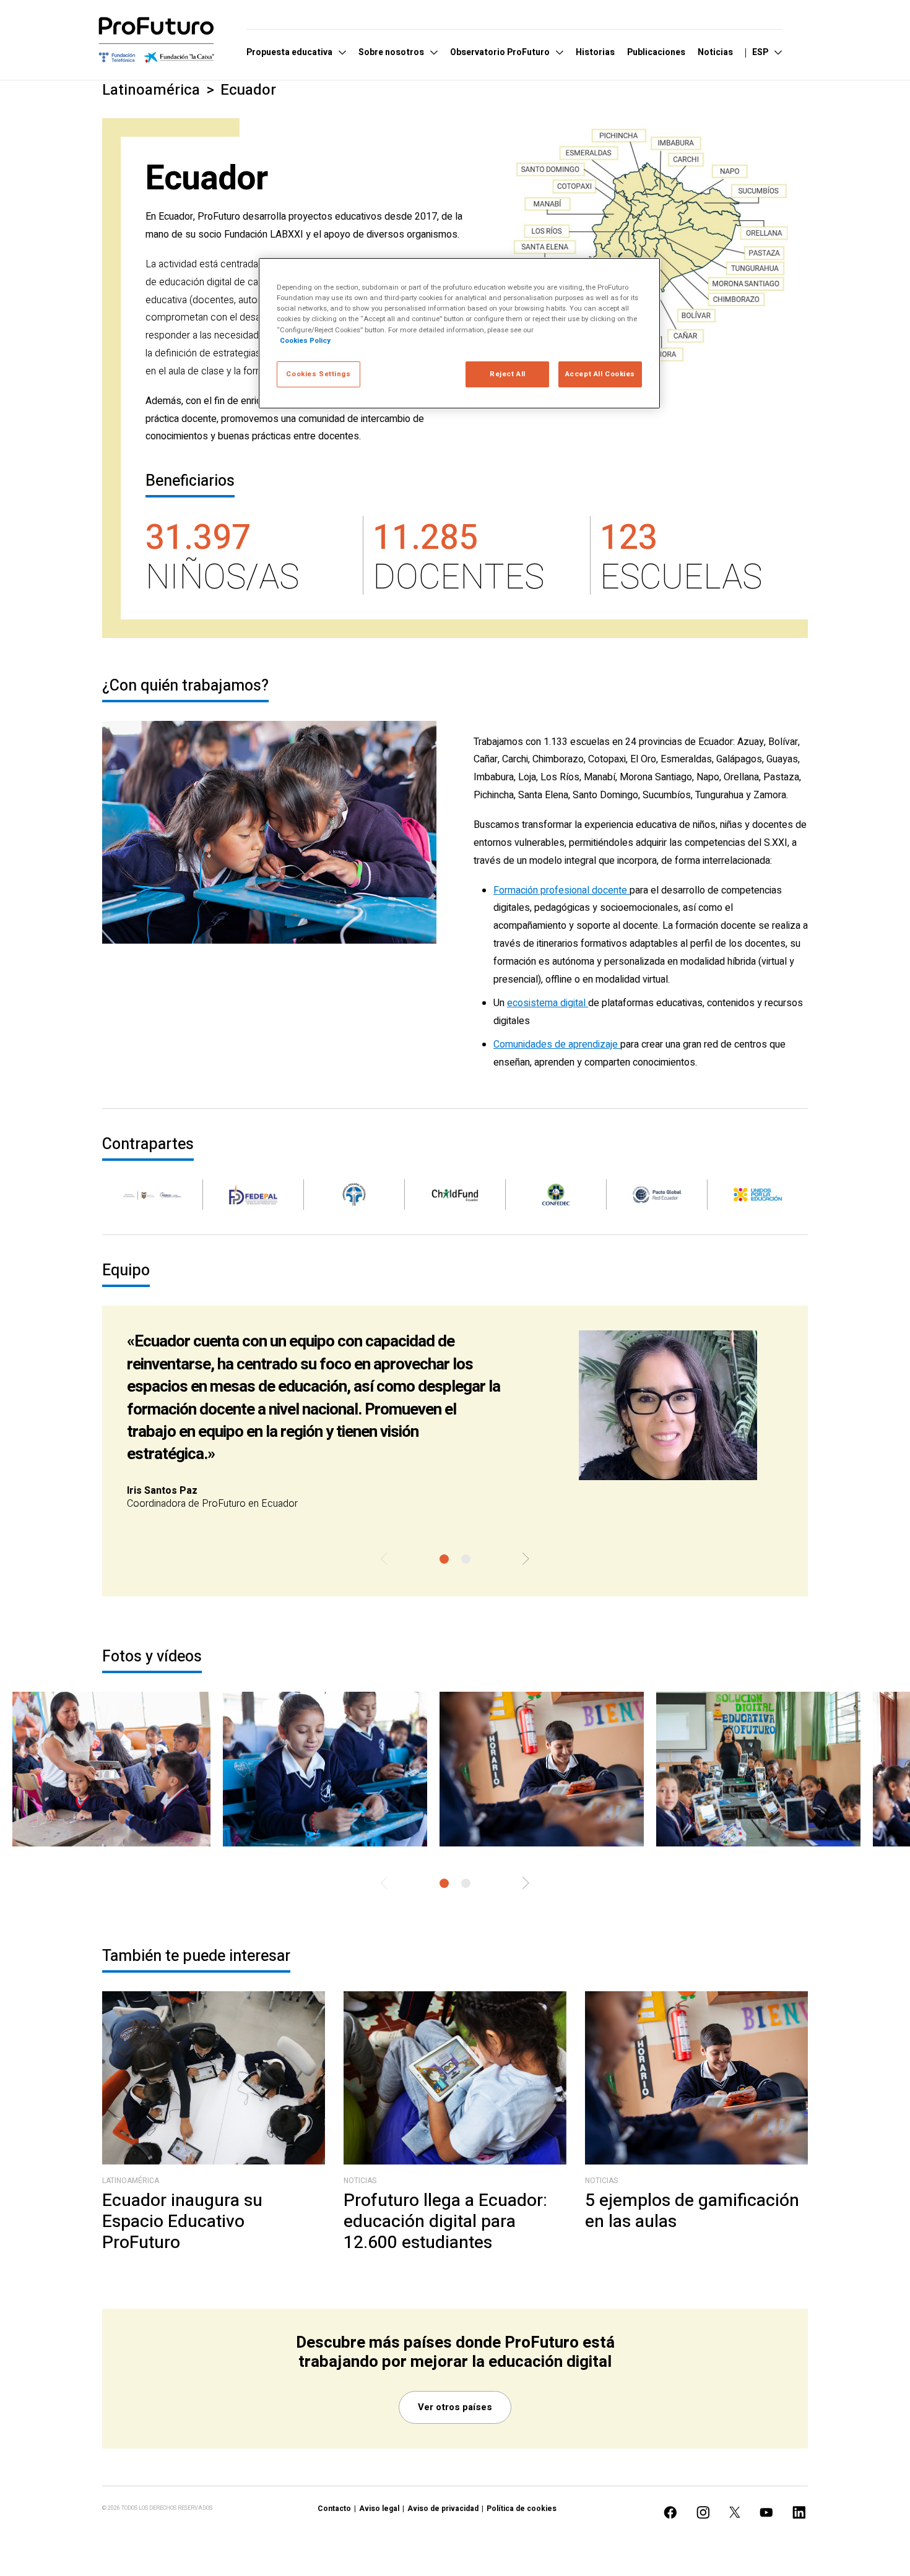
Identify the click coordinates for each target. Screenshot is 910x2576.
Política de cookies (522, 2509)
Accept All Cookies (600, 374)
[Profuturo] (157, 40)
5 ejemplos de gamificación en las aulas (692, 2211)
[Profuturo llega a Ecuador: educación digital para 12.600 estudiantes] (455, 2078)
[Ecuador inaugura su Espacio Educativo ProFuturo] (214, 2078)
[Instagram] (703, 2513)
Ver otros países (455, 2407)
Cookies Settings (318, 374)
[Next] (526, 1560)
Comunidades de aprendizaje (557, 1045)
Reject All (508, 374)
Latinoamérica (151, 90)
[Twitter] (735, 2512)
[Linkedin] (799, 2513)
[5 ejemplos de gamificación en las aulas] (696, 2078)
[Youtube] (766, 2513)
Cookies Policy (305, 341)
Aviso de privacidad (443, 2509)
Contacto (334, 2509)
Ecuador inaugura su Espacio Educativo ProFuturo (182, 2222)
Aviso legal (379, 2509)
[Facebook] (670, 2513)
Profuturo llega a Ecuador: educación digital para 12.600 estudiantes (445, 2222)
